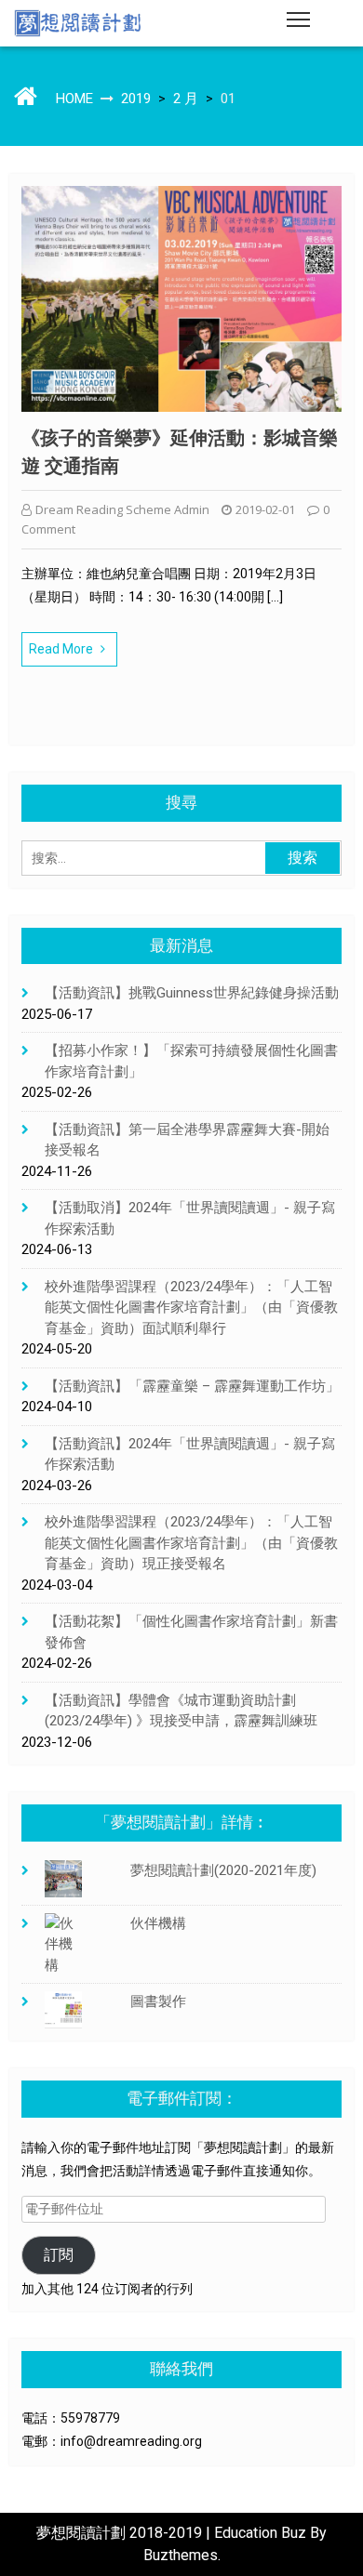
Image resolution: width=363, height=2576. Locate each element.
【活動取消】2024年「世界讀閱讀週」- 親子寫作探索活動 (190, 1218)
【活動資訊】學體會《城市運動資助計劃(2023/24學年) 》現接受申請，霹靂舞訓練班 (181, 1711)
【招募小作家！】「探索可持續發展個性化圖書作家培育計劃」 (191, 1061)
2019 (136, 99)
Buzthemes (181, 2555)
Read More (61, 649)
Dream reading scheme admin (122, 509)
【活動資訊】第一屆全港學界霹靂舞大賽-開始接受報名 (187, 1140)
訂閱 (59, 2255)
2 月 (186, 99)
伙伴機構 (158, 1923)
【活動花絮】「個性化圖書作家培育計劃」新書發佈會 (191, 1632)
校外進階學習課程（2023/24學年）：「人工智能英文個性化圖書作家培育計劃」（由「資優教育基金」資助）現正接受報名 (191, 1543)
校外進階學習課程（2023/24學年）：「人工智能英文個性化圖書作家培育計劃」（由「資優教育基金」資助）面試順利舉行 (191, 1308)
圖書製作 (158, 2001)
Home (74, 99)
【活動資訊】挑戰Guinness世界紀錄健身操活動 (192, 993)
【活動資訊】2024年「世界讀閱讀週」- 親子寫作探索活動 (190, 1454)
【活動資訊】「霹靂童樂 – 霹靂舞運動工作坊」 (192, 1386)
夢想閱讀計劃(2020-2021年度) (223, 1870)
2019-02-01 (265, 509)
